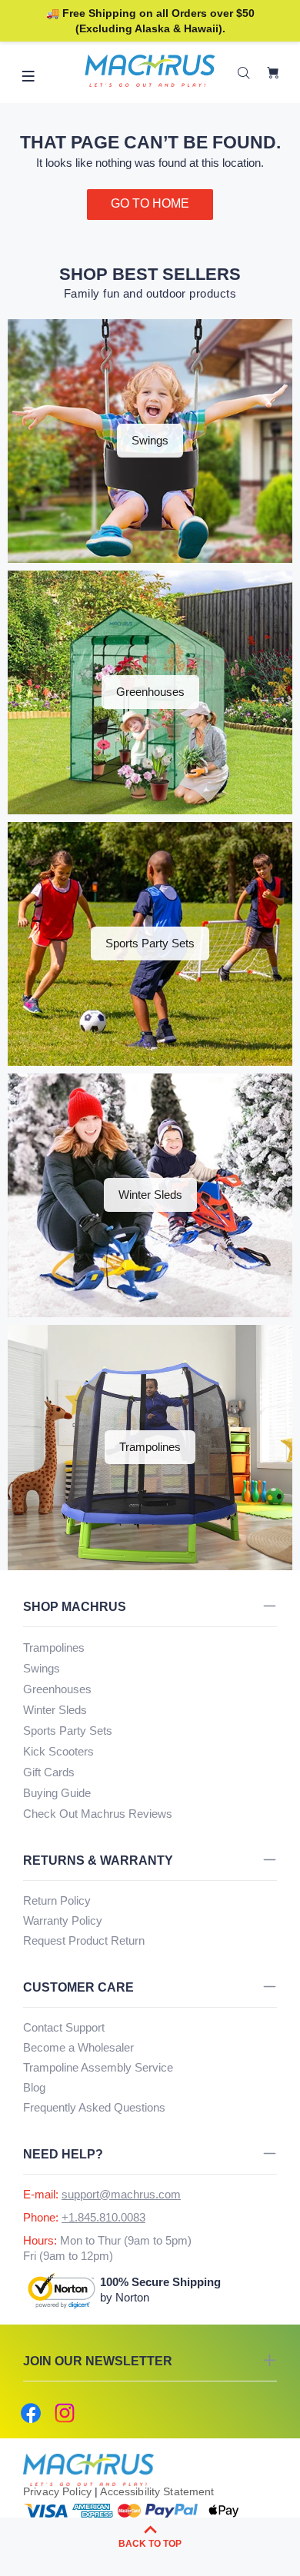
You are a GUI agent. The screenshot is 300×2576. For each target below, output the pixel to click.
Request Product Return (84, 1940)
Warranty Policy (63, 1920)
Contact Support (64, 2027)
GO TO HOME (150, 203)
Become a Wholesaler (78, 2047)
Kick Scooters (58, 1751)
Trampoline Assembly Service (98, 2067)
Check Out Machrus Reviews (98, 1814)
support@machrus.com (121, 2194)
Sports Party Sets (68, 1731)
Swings (42, 1668)
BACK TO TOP (150, 2544)
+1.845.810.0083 (103, 2217)
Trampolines (54, 1647)
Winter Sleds (55, 1710)
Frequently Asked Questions (94, 2107)
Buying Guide (57, 1793)
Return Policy (57, 1900)
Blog (34, 2087)
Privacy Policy (57, 2491)
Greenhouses (57, 1689)
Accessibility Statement (157, 2491)
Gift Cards (49, 1772)
